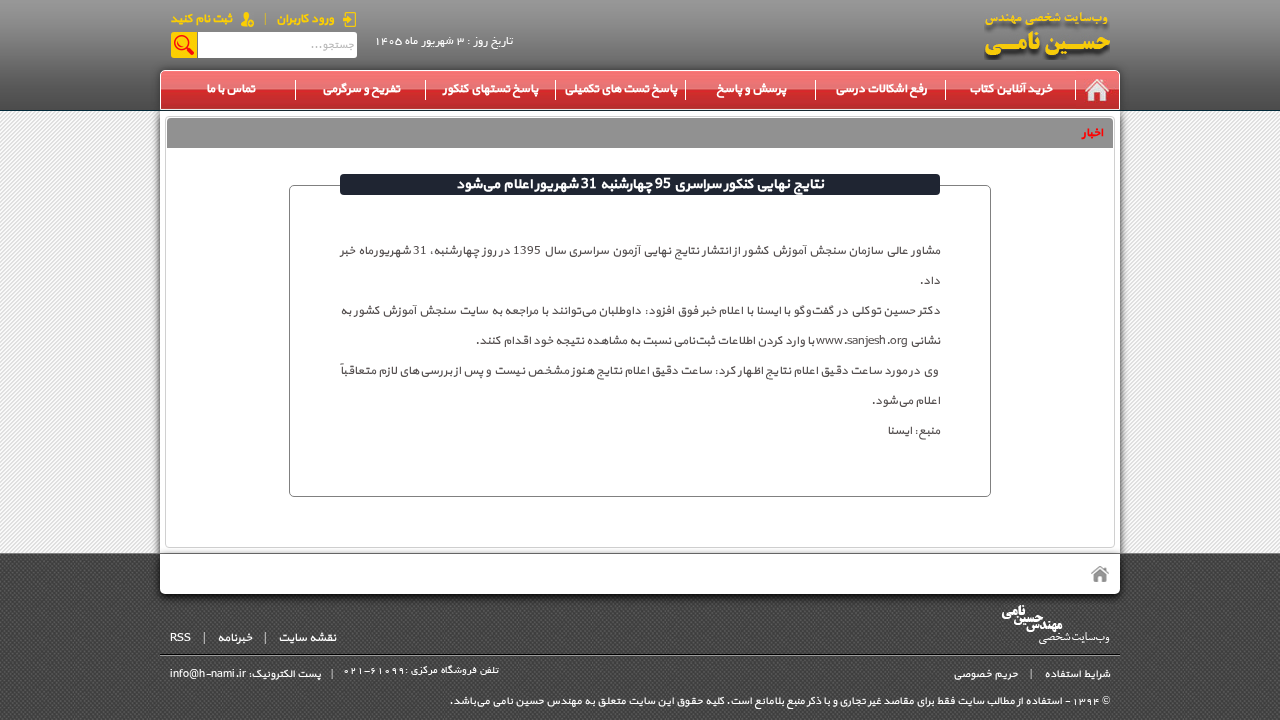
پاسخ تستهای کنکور (490, 89)
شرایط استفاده (1077, 674)
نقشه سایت (307, 638)
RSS (180, 638)
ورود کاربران (305, 19)
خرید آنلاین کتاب (1010, 89)
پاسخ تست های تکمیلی (620, 89)
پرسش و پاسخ (751, 89)
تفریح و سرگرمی (361, 89)
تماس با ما (230, 89)
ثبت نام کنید (201, 19)
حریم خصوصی (985, 674)
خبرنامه (234, 638)
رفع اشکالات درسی (881, 89)
